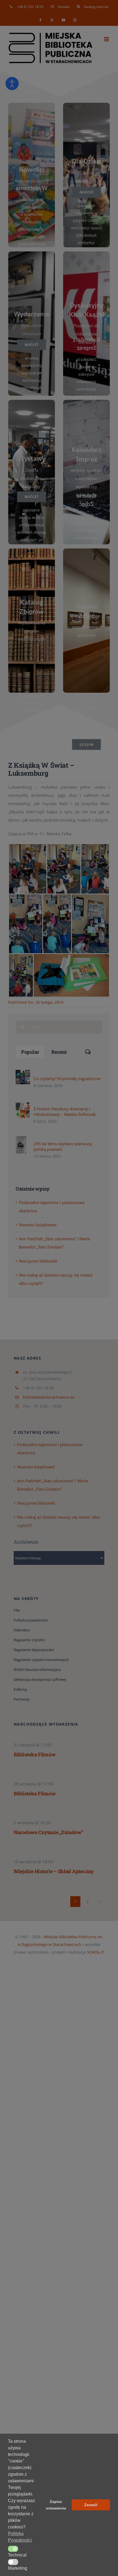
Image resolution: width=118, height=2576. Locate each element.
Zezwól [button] (91, 2505)
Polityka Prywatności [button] (20, 2537)
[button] (13, 2549)
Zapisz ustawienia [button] (56, 2505)
